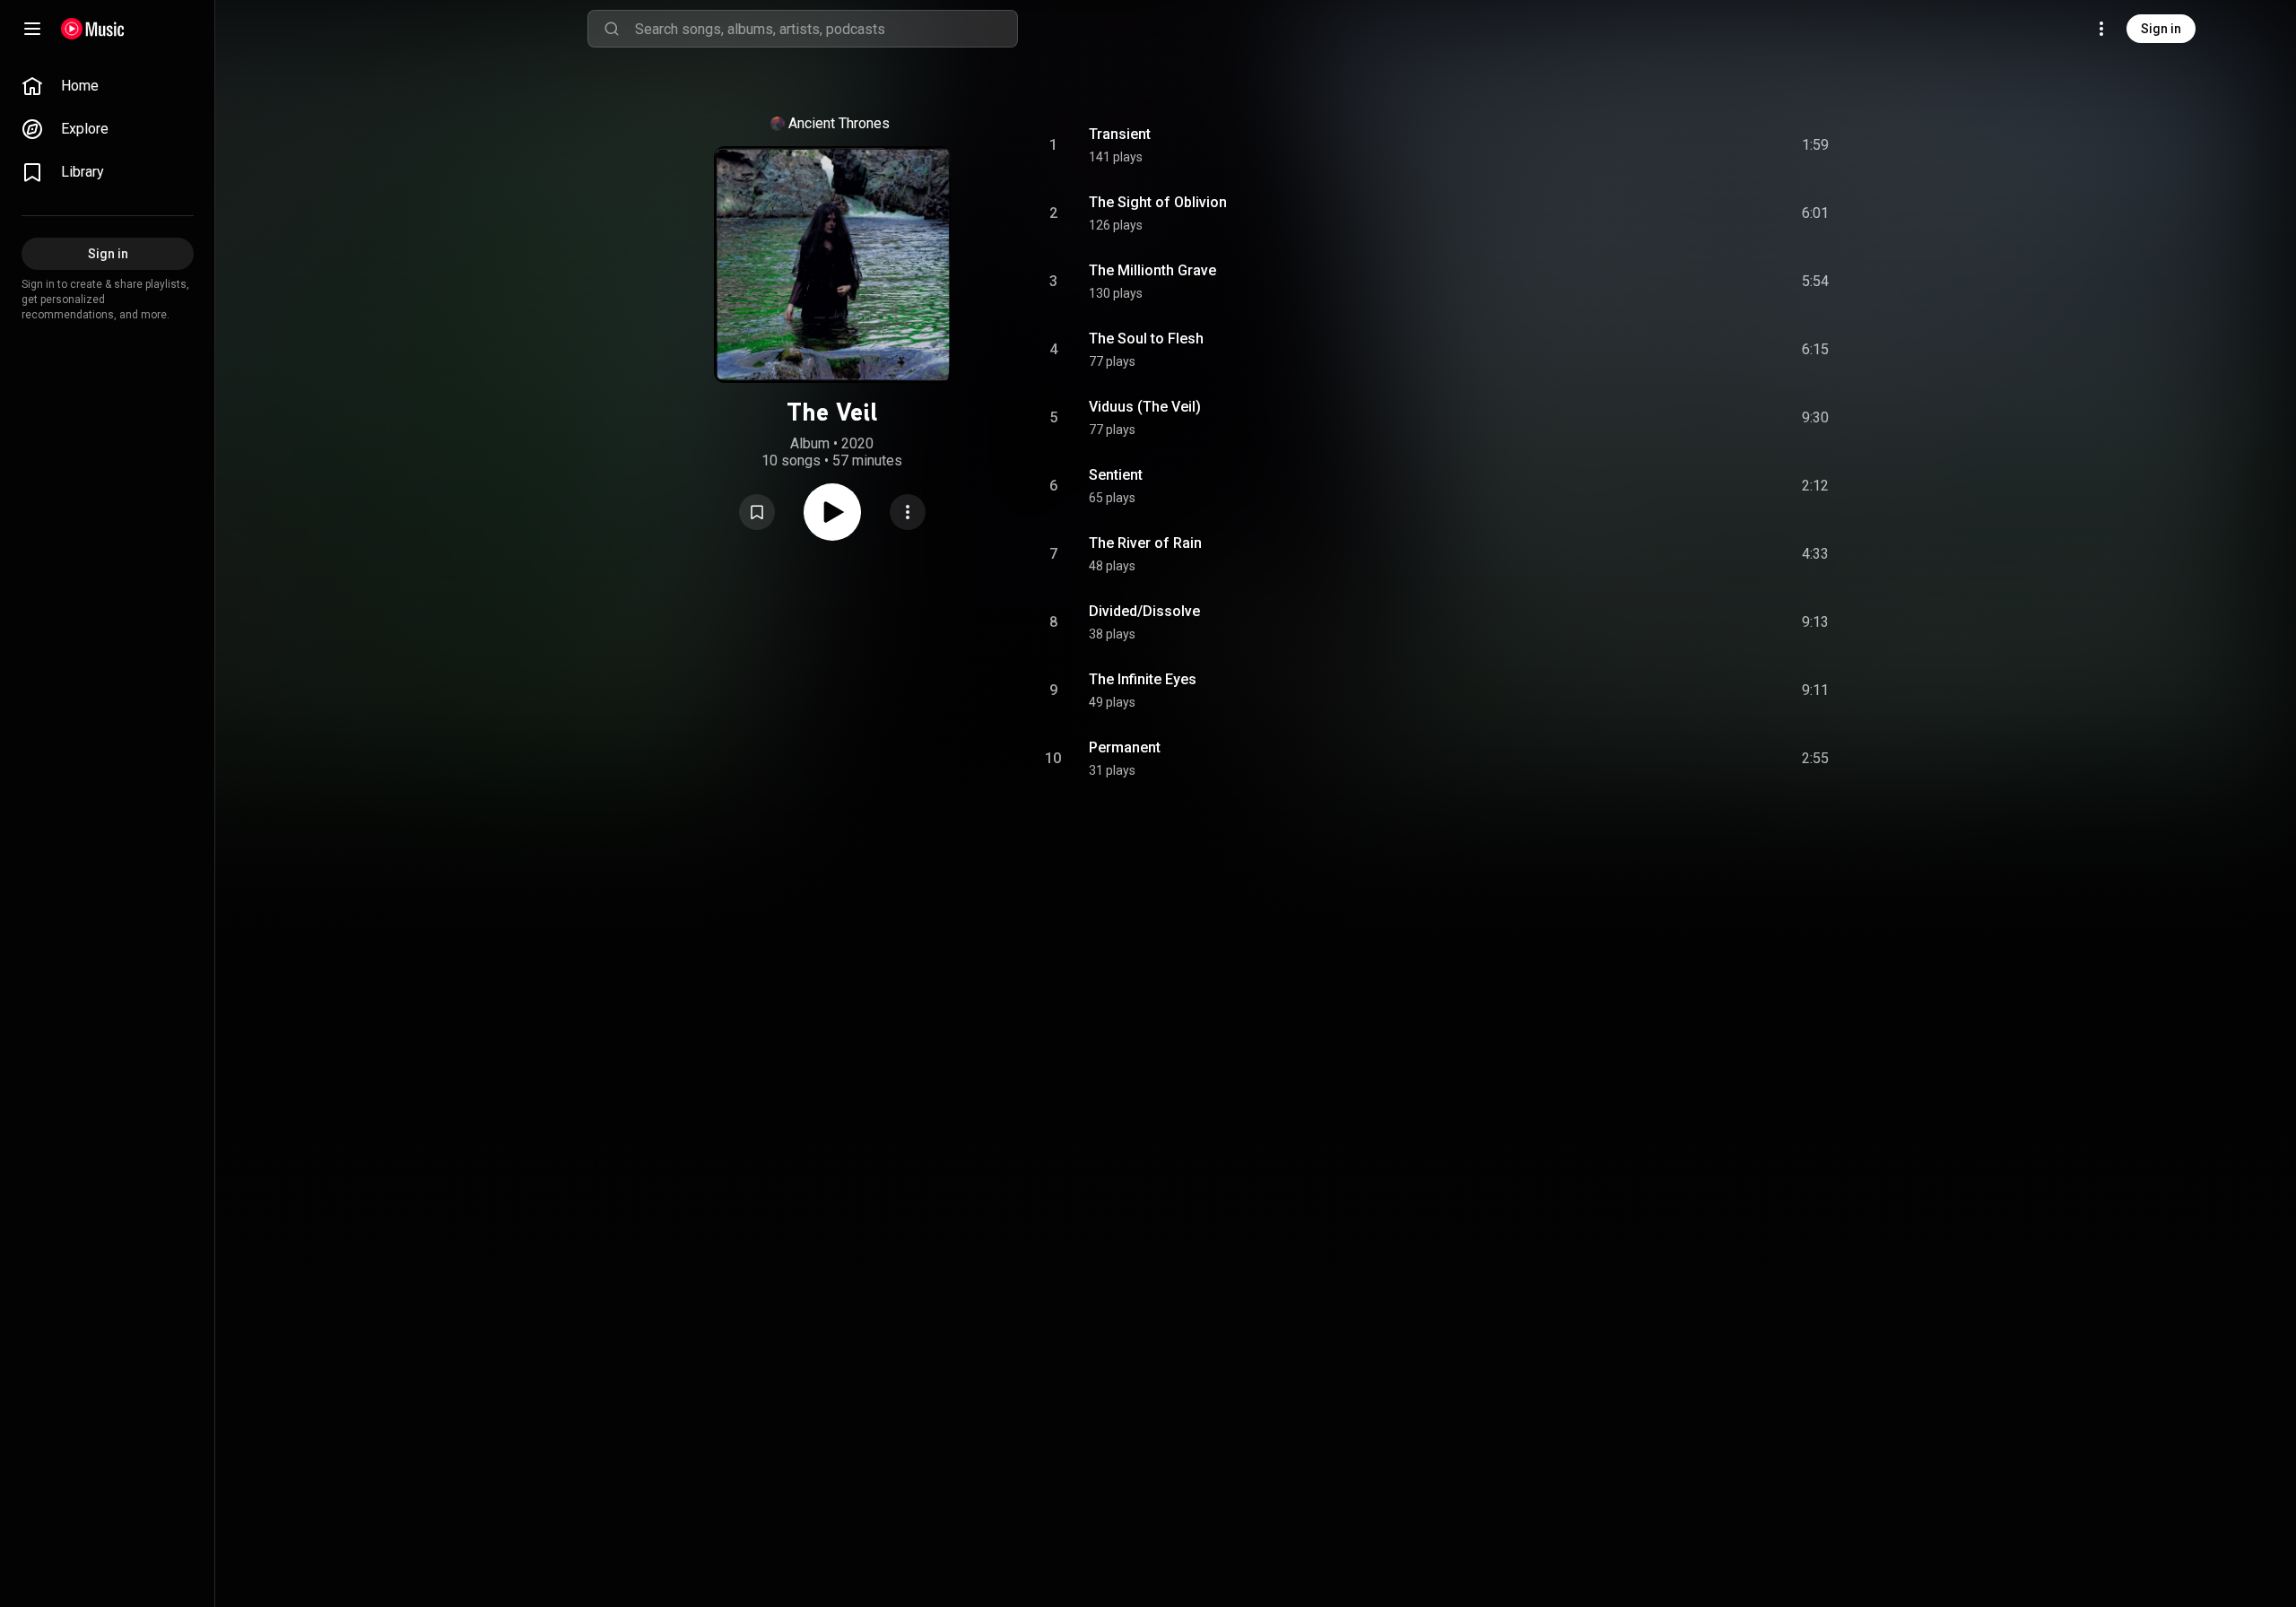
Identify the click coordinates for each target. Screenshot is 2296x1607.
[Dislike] (1714, 145)
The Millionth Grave (1152, 270)
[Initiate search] (612, 29)
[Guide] (32, 29)
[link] (108, 86)
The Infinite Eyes (1143, 679)
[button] (757, 512)
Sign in (2161, 29)
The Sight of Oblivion (1158, 202)
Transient (1120, 134)
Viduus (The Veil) (1145, 407)
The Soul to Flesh (1146, 339)
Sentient (1116, 475)
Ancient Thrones (839, 123)
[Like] (1680, 145)
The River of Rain (1145, 543)
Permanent (1125, 747)
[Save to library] (757, 512)
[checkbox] (1816, 145)
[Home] (93, 29)
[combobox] (826, 29)
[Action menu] (908, 512)
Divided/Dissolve (1144, 611)
